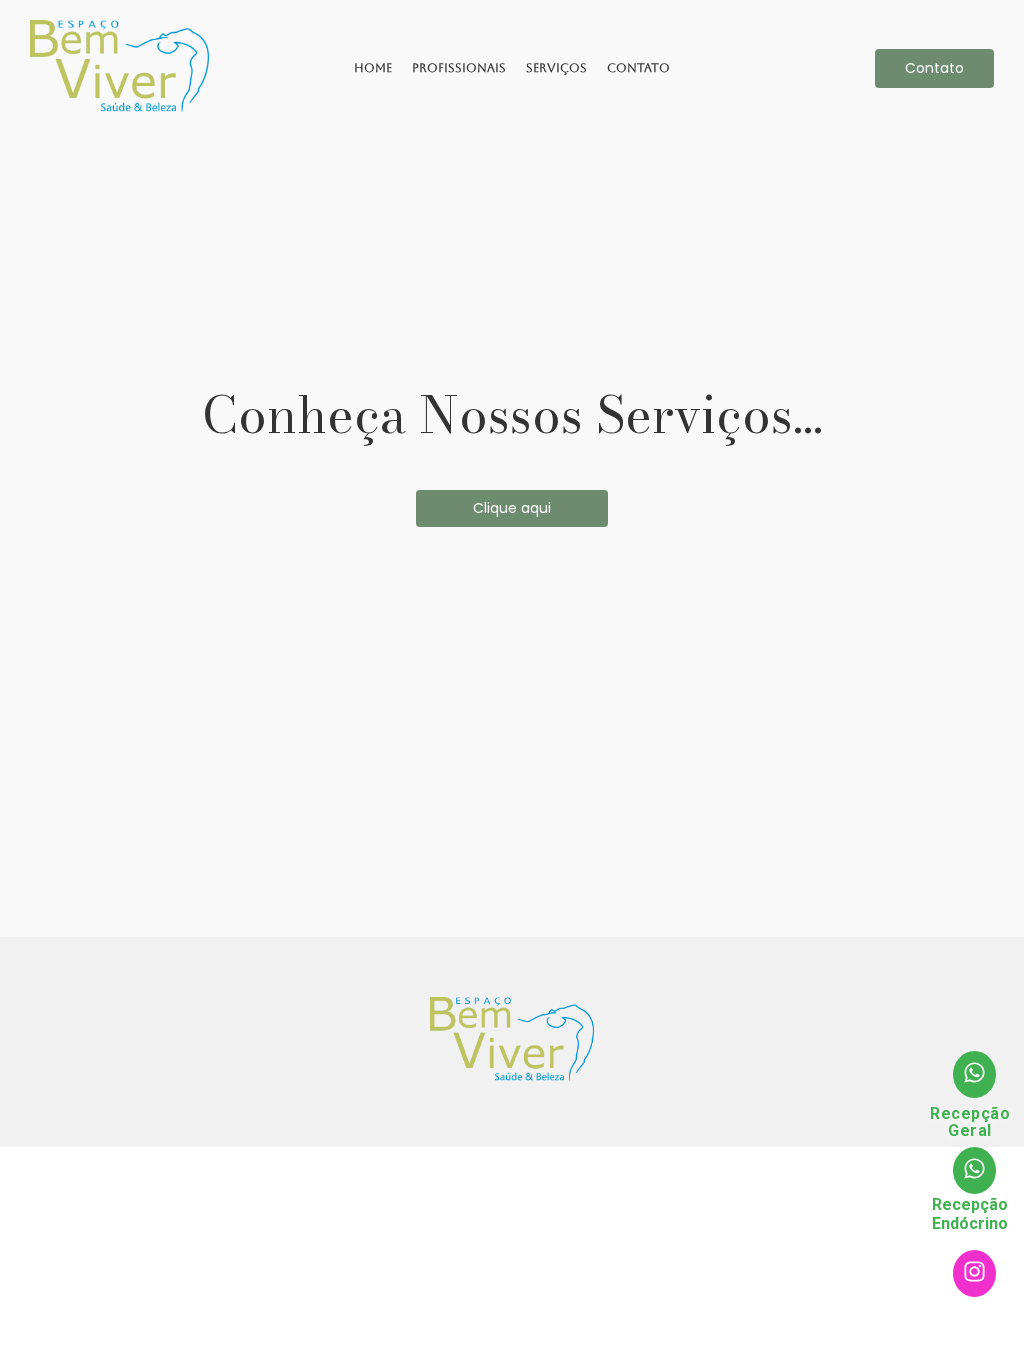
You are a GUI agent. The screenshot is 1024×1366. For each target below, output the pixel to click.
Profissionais (459, 68)
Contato (638, 68)
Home (373, 68)
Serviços (556, 68)
